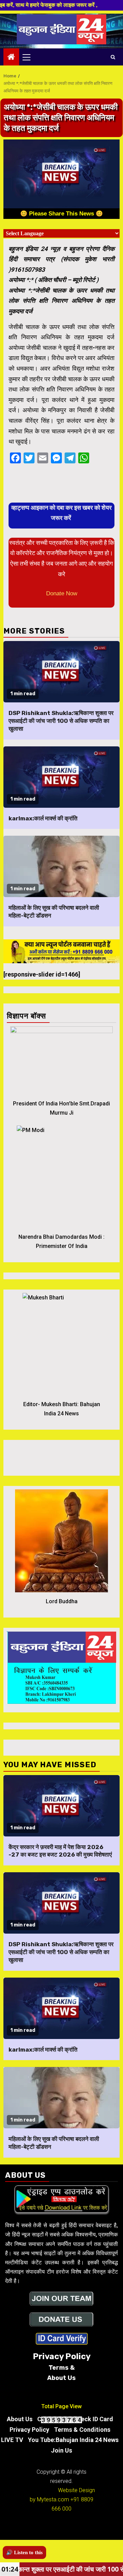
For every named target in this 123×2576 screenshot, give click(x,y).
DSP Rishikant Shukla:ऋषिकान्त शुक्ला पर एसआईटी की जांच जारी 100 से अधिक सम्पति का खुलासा (61, 721)
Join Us (61, 2450)
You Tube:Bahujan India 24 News (73, 2440)
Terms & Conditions (82, 2430)
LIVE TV (12, 2440)
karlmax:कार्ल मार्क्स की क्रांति (43, 818)
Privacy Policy (29, 2430)
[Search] (113, 57)
